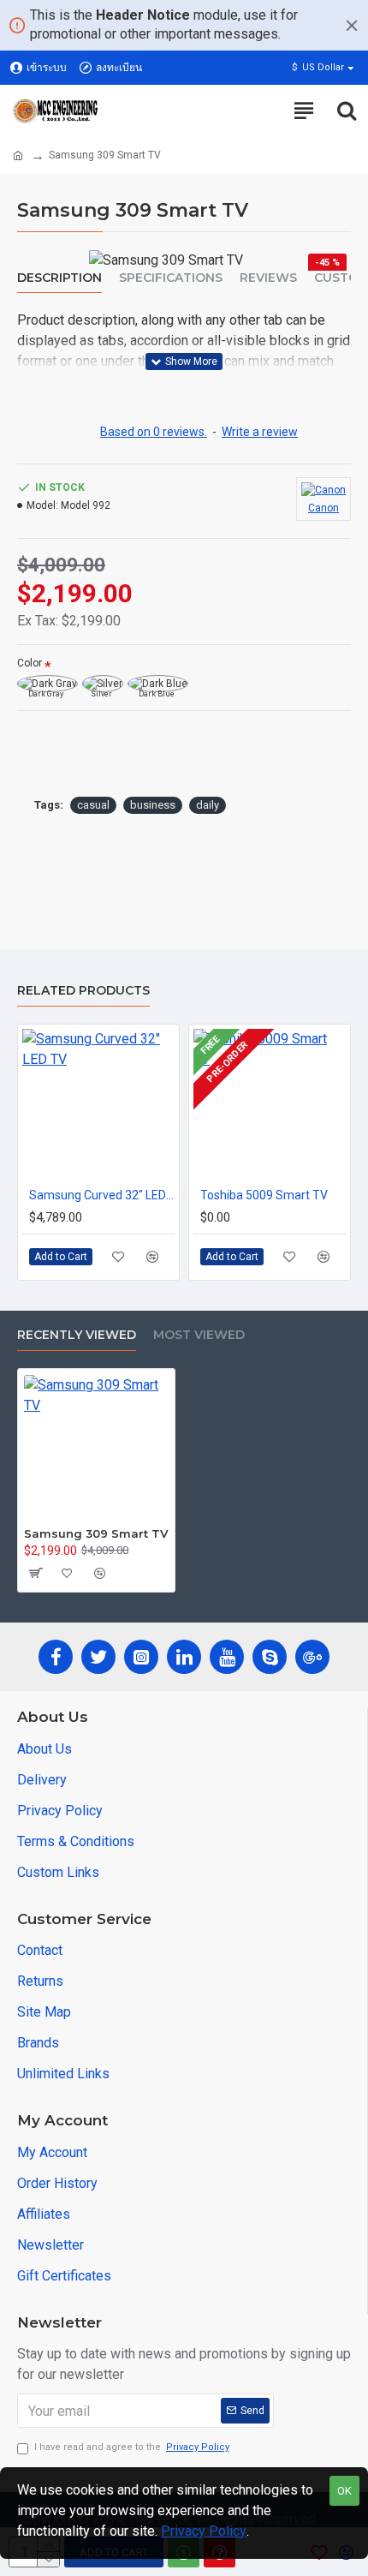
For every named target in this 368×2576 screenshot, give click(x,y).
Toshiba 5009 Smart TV (264, 1195)
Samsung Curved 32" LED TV (102, 1195)
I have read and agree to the (132, 2447)
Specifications (171, 278)
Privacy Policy (204, 2531)
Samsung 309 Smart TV (96, 1533)
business (153, 805)
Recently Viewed (77, 1335)
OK (344, 2491)
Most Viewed (199, 1335)
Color (30, 663)
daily (208, 805)
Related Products (83, 991)
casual (93, 805)
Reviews (268, 278)
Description (59, 278)
